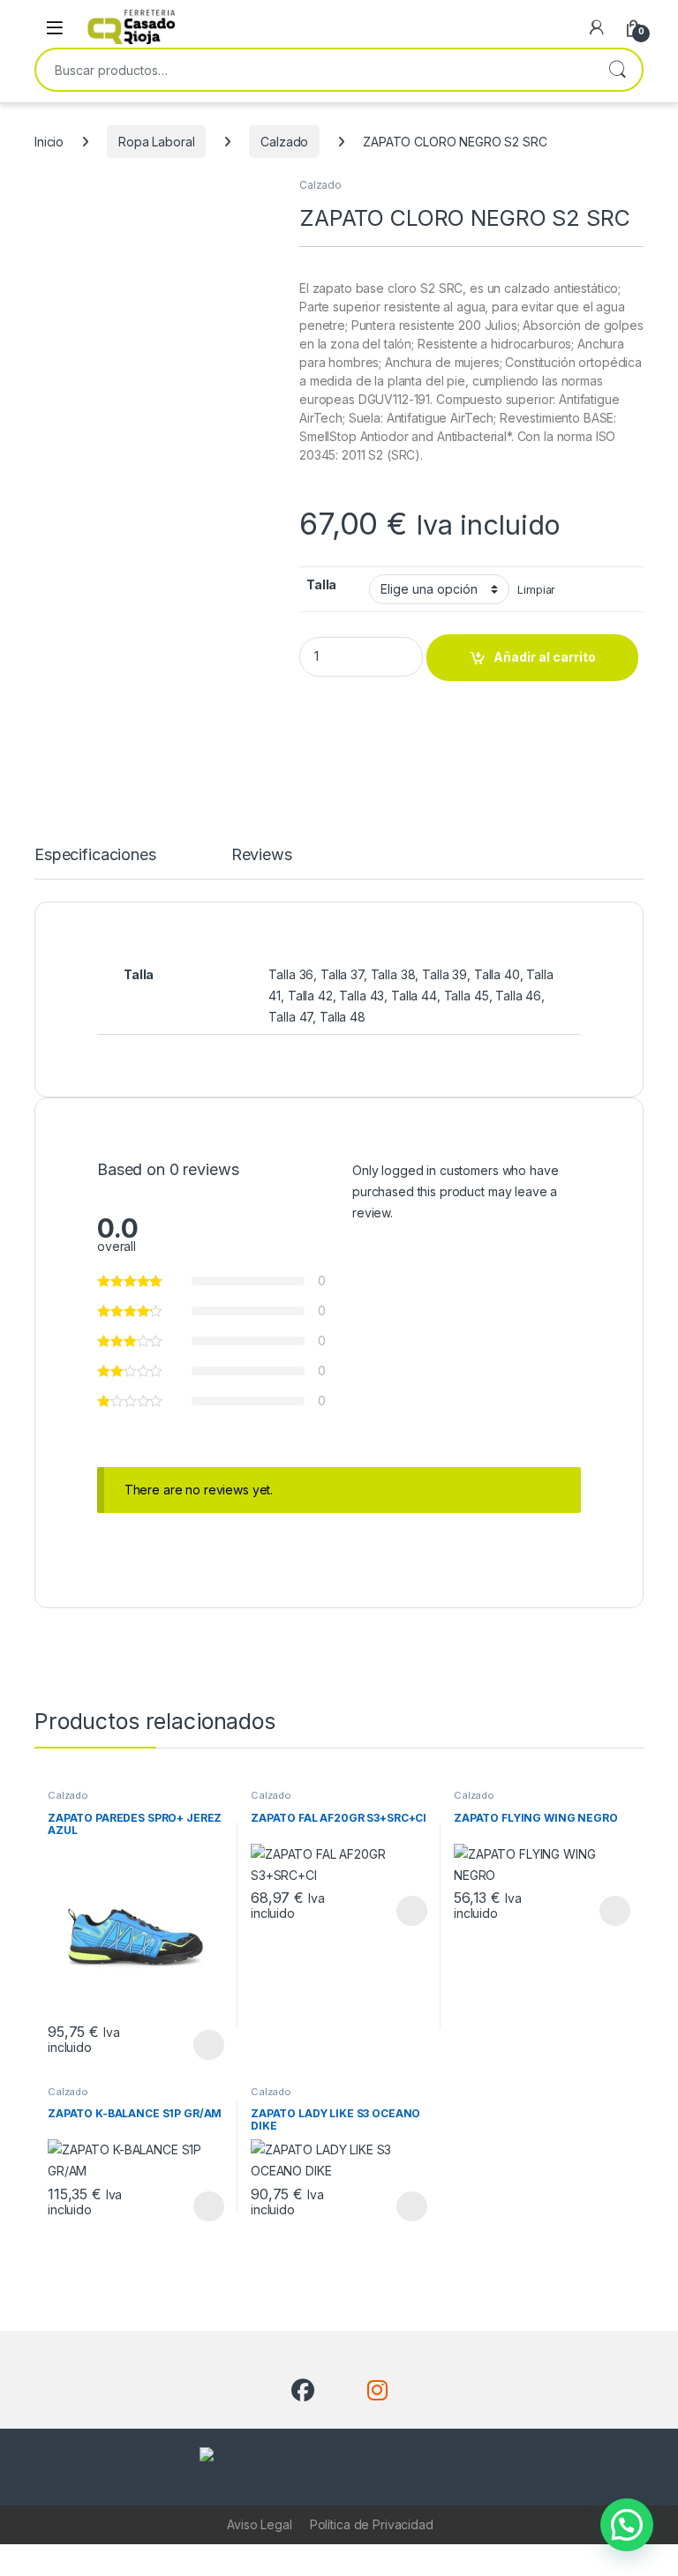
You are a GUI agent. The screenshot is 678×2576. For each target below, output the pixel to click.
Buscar (617, 70)
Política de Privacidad (372, 2524)
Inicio (49, 142)
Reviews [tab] (262, 855)
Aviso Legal (259, 2524)
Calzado (284, 142)
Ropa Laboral (156, 142)
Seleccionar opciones (190, 2045)
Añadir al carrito (545, 657)
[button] (627, 2525)
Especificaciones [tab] (95, 855)
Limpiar (536, 590)
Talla (321, 584)
